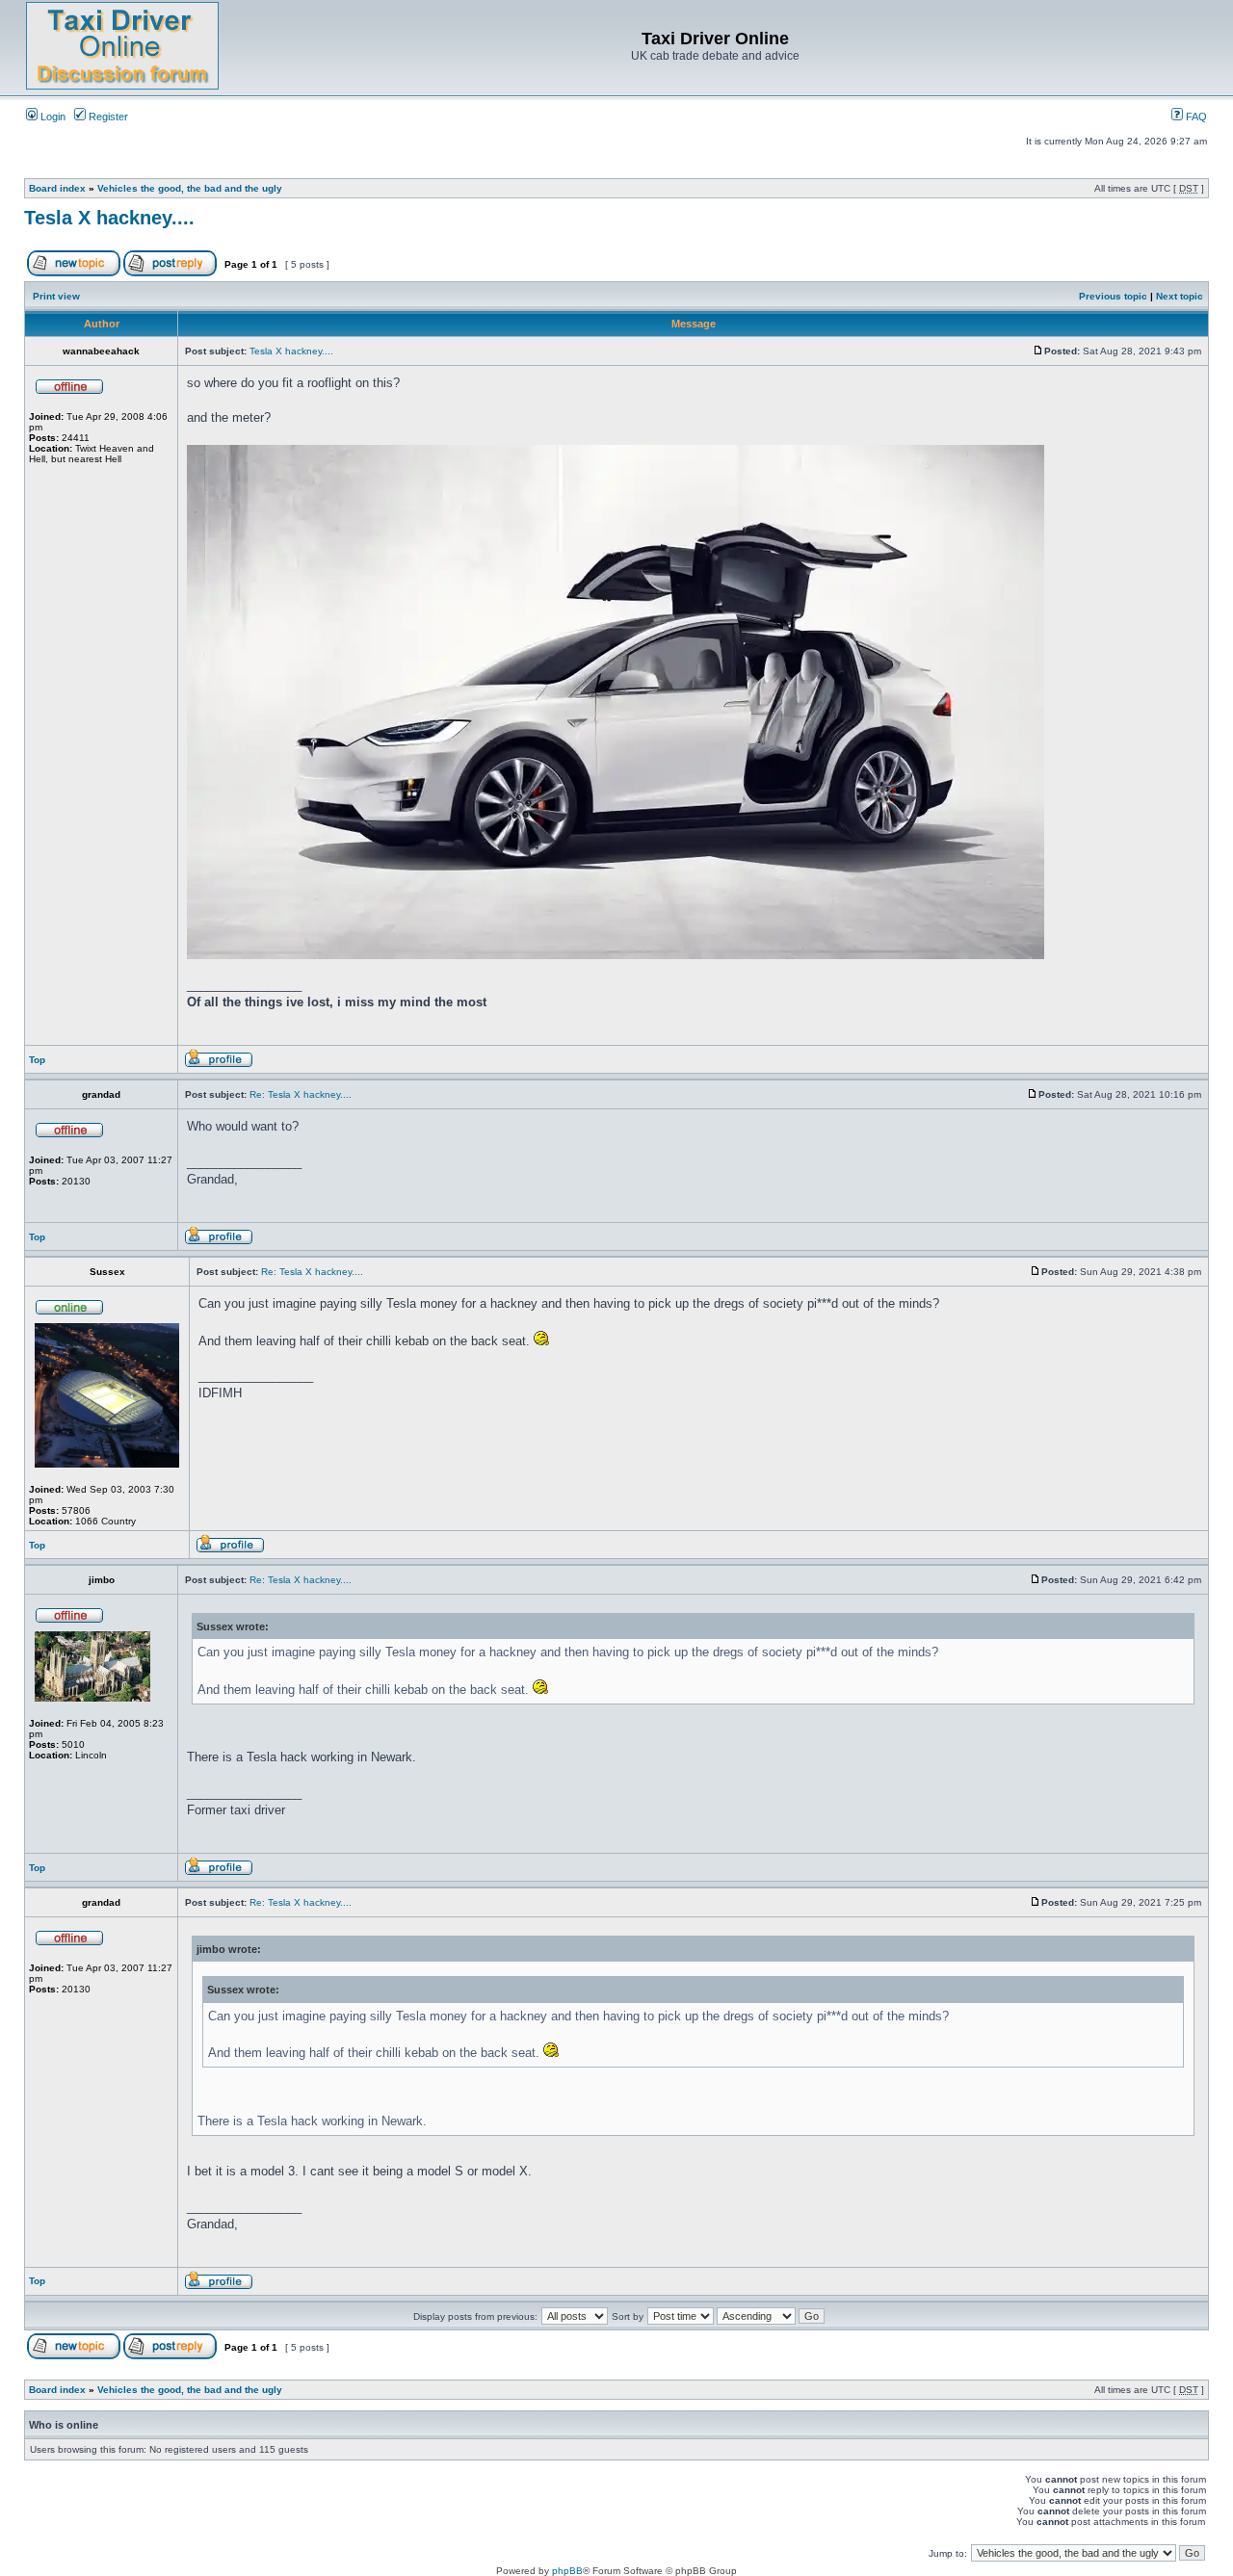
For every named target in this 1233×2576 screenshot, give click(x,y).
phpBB (567, 2571)
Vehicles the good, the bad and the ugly (190, 188)
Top (37, 1060)
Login (52, 117)
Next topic (1180, 296)
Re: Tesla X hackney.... (301, 1094)
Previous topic (1113, 296)
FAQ (1195, 117)
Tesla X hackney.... (109, 218)
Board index (57, 188)
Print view (56, 296)
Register (107, 117)
